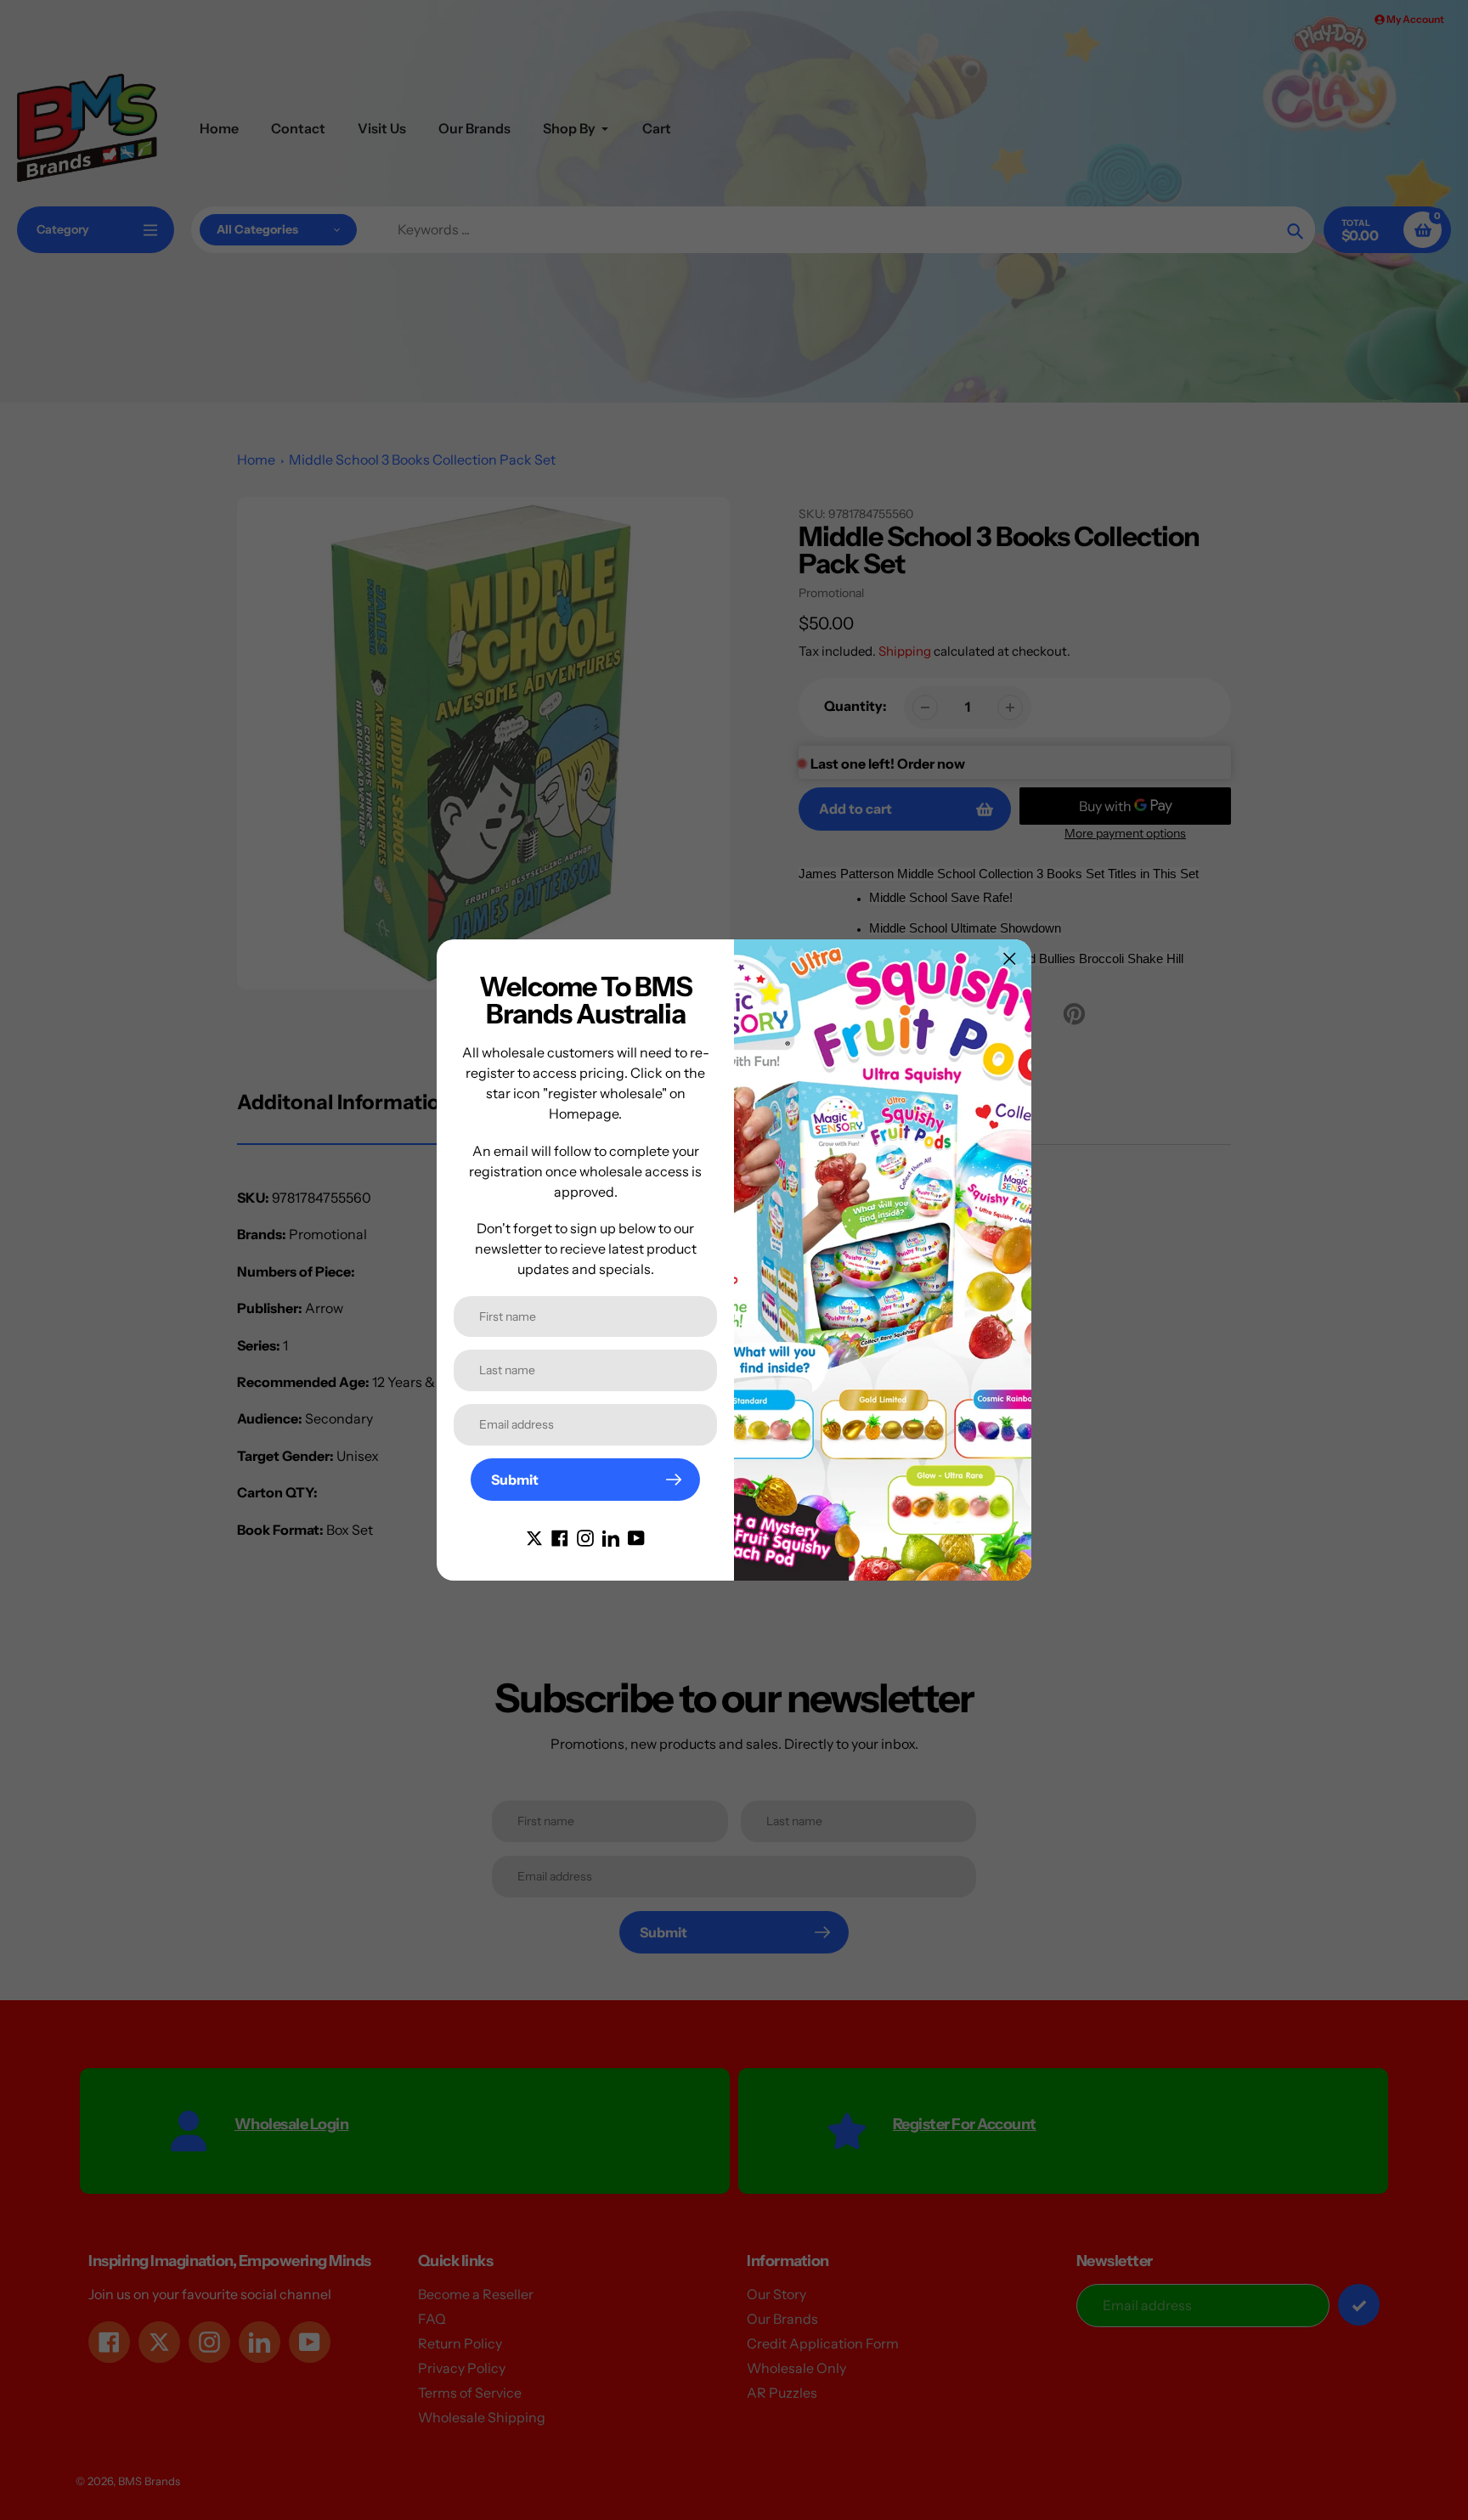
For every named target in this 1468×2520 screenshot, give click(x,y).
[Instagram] (585, 1536)
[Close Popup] (1010, 958)
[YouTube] (636, 1536)
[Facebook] (560, 1536)
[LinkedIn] (611, 1536)
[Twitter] (534, 1536)
